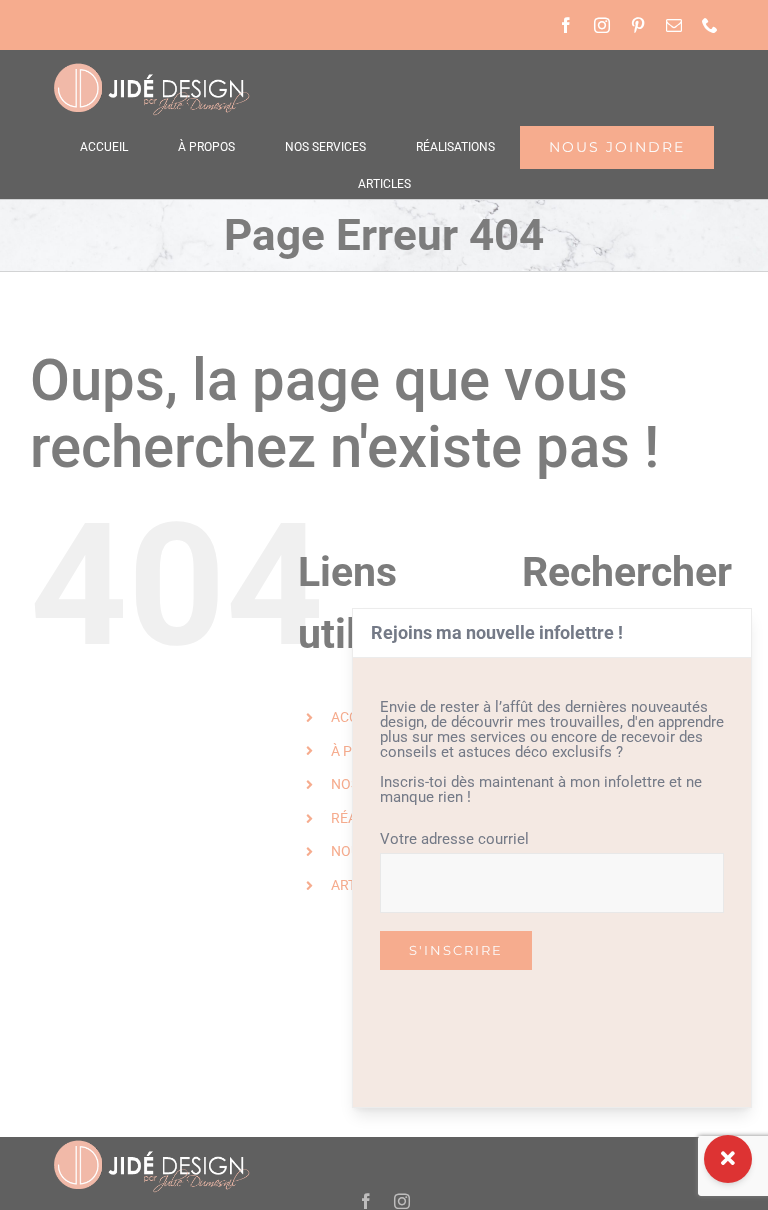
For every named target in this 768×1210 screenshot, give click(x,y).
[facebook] (566, 25)
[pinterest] (638, 25)
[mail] (674, 25)
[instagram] (602, 25)
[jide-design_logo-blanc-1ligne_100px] (150, 68)
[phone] (710, 25)
